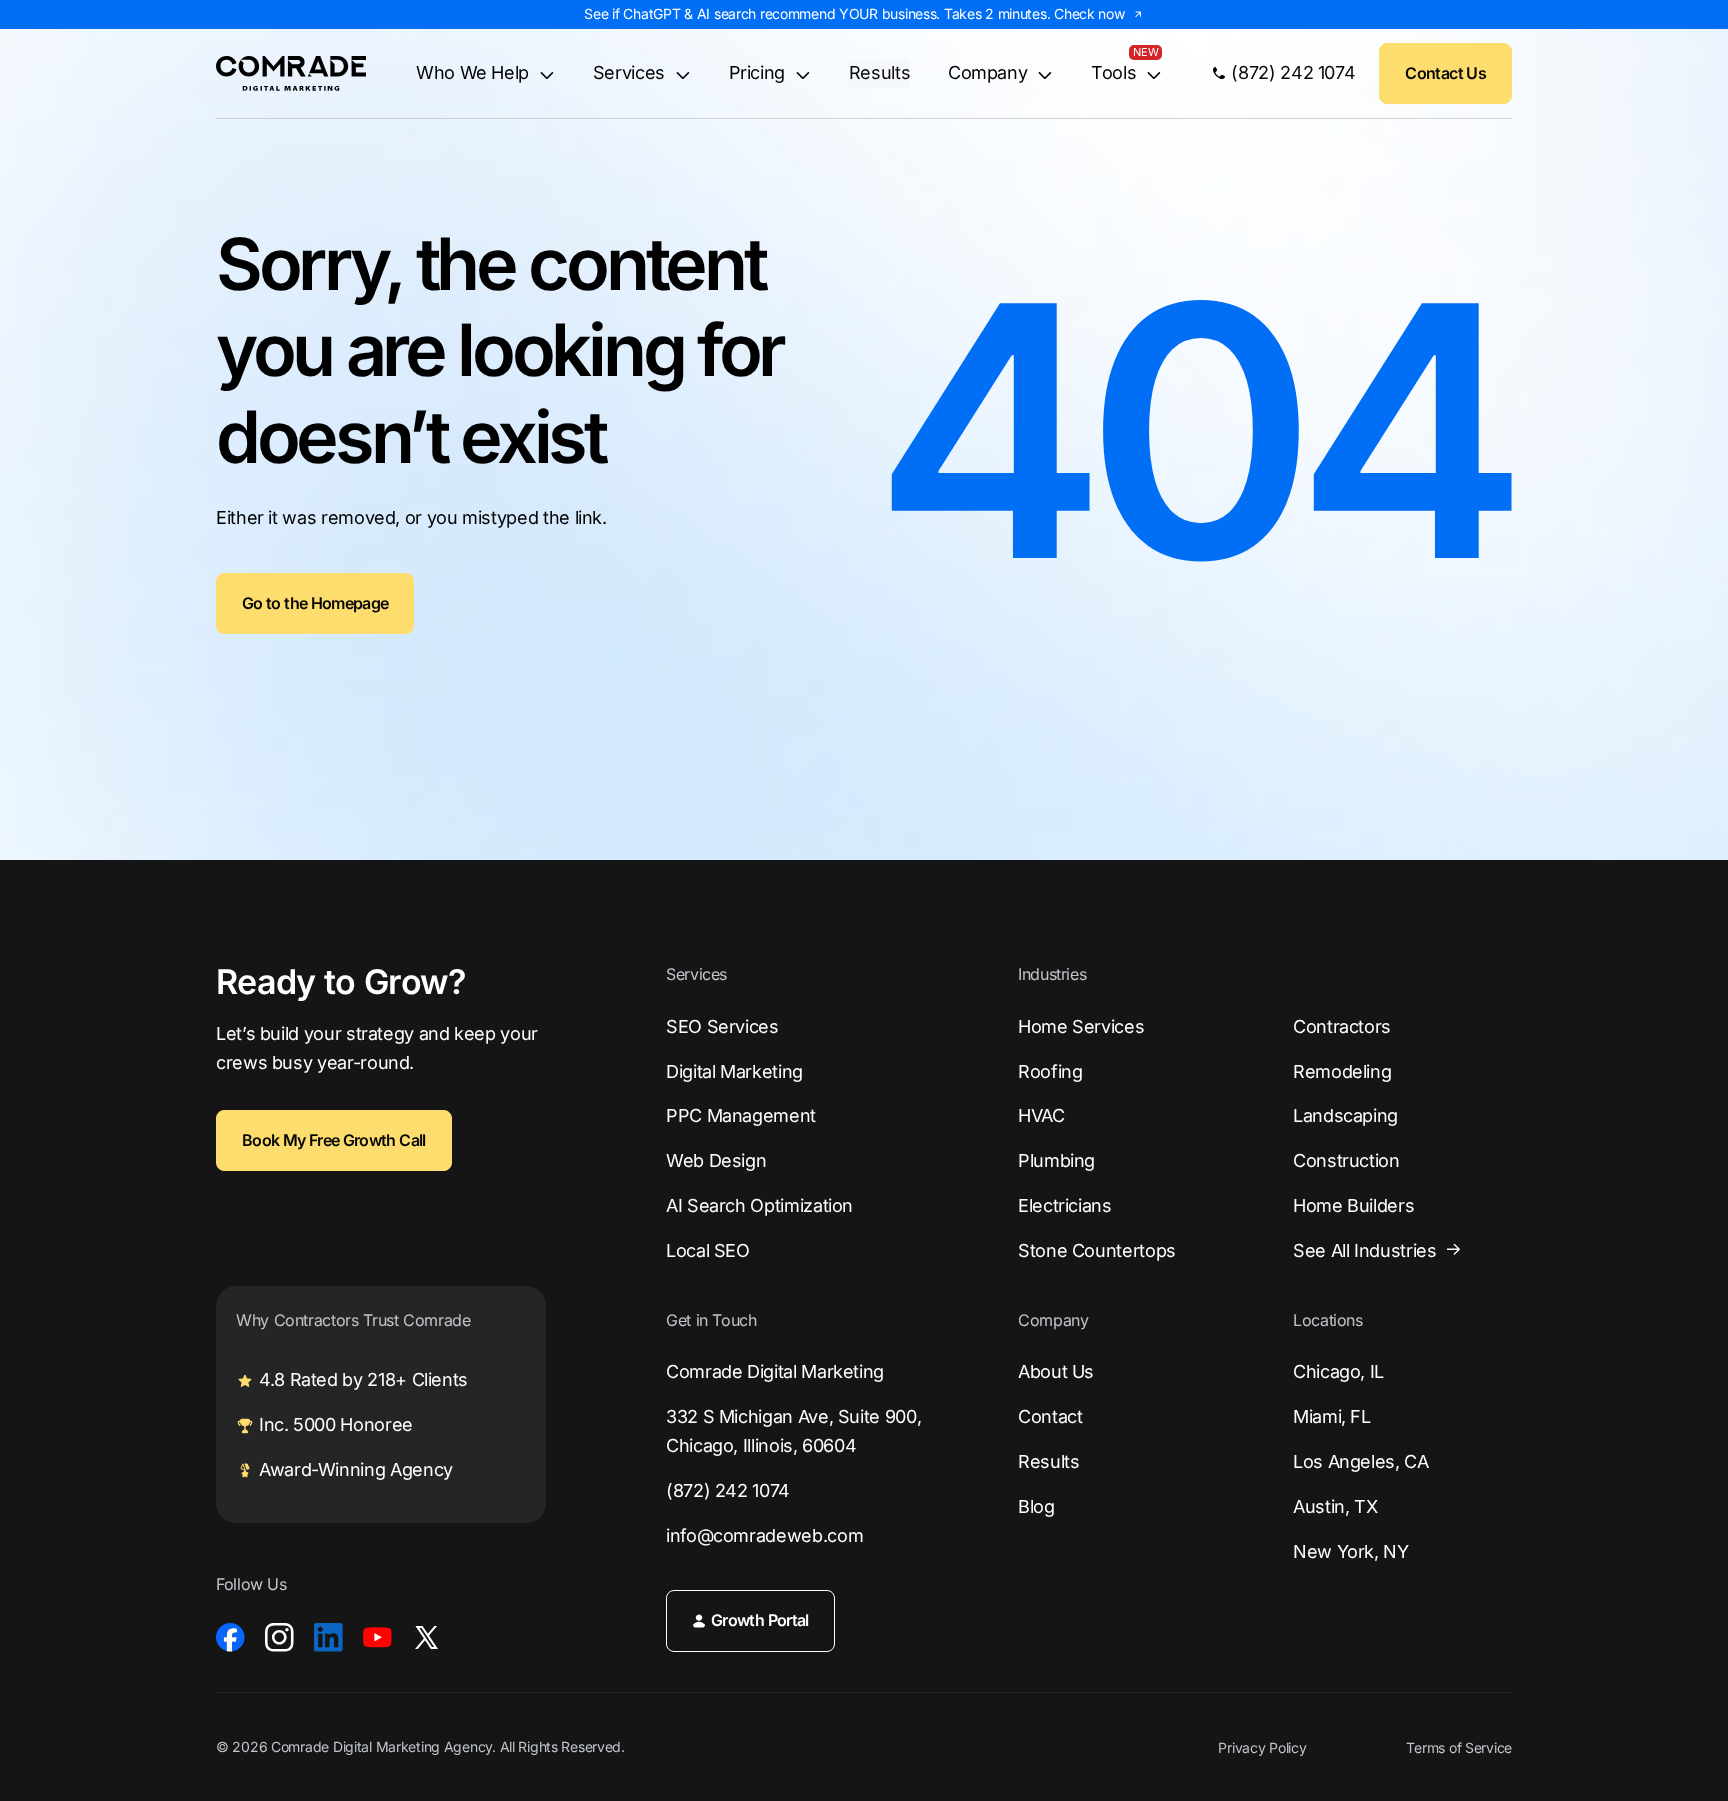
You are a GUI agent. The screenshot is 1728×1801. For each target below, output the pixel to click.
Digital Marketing (734, 1071)
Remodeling (1342, 1071)
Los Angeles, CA (1361, 1461)
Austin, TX (1335, 1506)
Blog (1036, 1506)
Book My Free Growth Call (334, 1140)
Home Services (1081, 1026)
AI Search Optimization (759, 1205)
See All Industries (1365, 1250)
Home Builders (1353, 1205)
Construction (1346, 1160)
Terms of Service (1459, 1748)
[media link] (230, 1637)
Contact (1050, 1416)
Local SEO (708, 1250)
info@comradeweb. (764, 1535)
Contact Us (1445, 73)
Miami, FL (1332, 1416)
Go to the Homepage (315, 603)
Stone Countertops (1097, 1250)
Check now (1089, 13)
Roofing (1050, 1071)
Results (879, 72)
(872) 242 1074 (728, 1490)
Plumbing (1056, 1160)
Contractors (1342, 1026)
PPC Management (741, 1115)
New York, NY (1351, 1551)
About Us (1056, 1371)
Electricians (1065, 1205)
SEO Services (722, 1026)
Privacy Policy (1262, 1748)
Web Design (716, 1160)
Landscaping (1345, 1115)
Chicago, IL (1338, 1371)
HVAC (1041, 1115)
